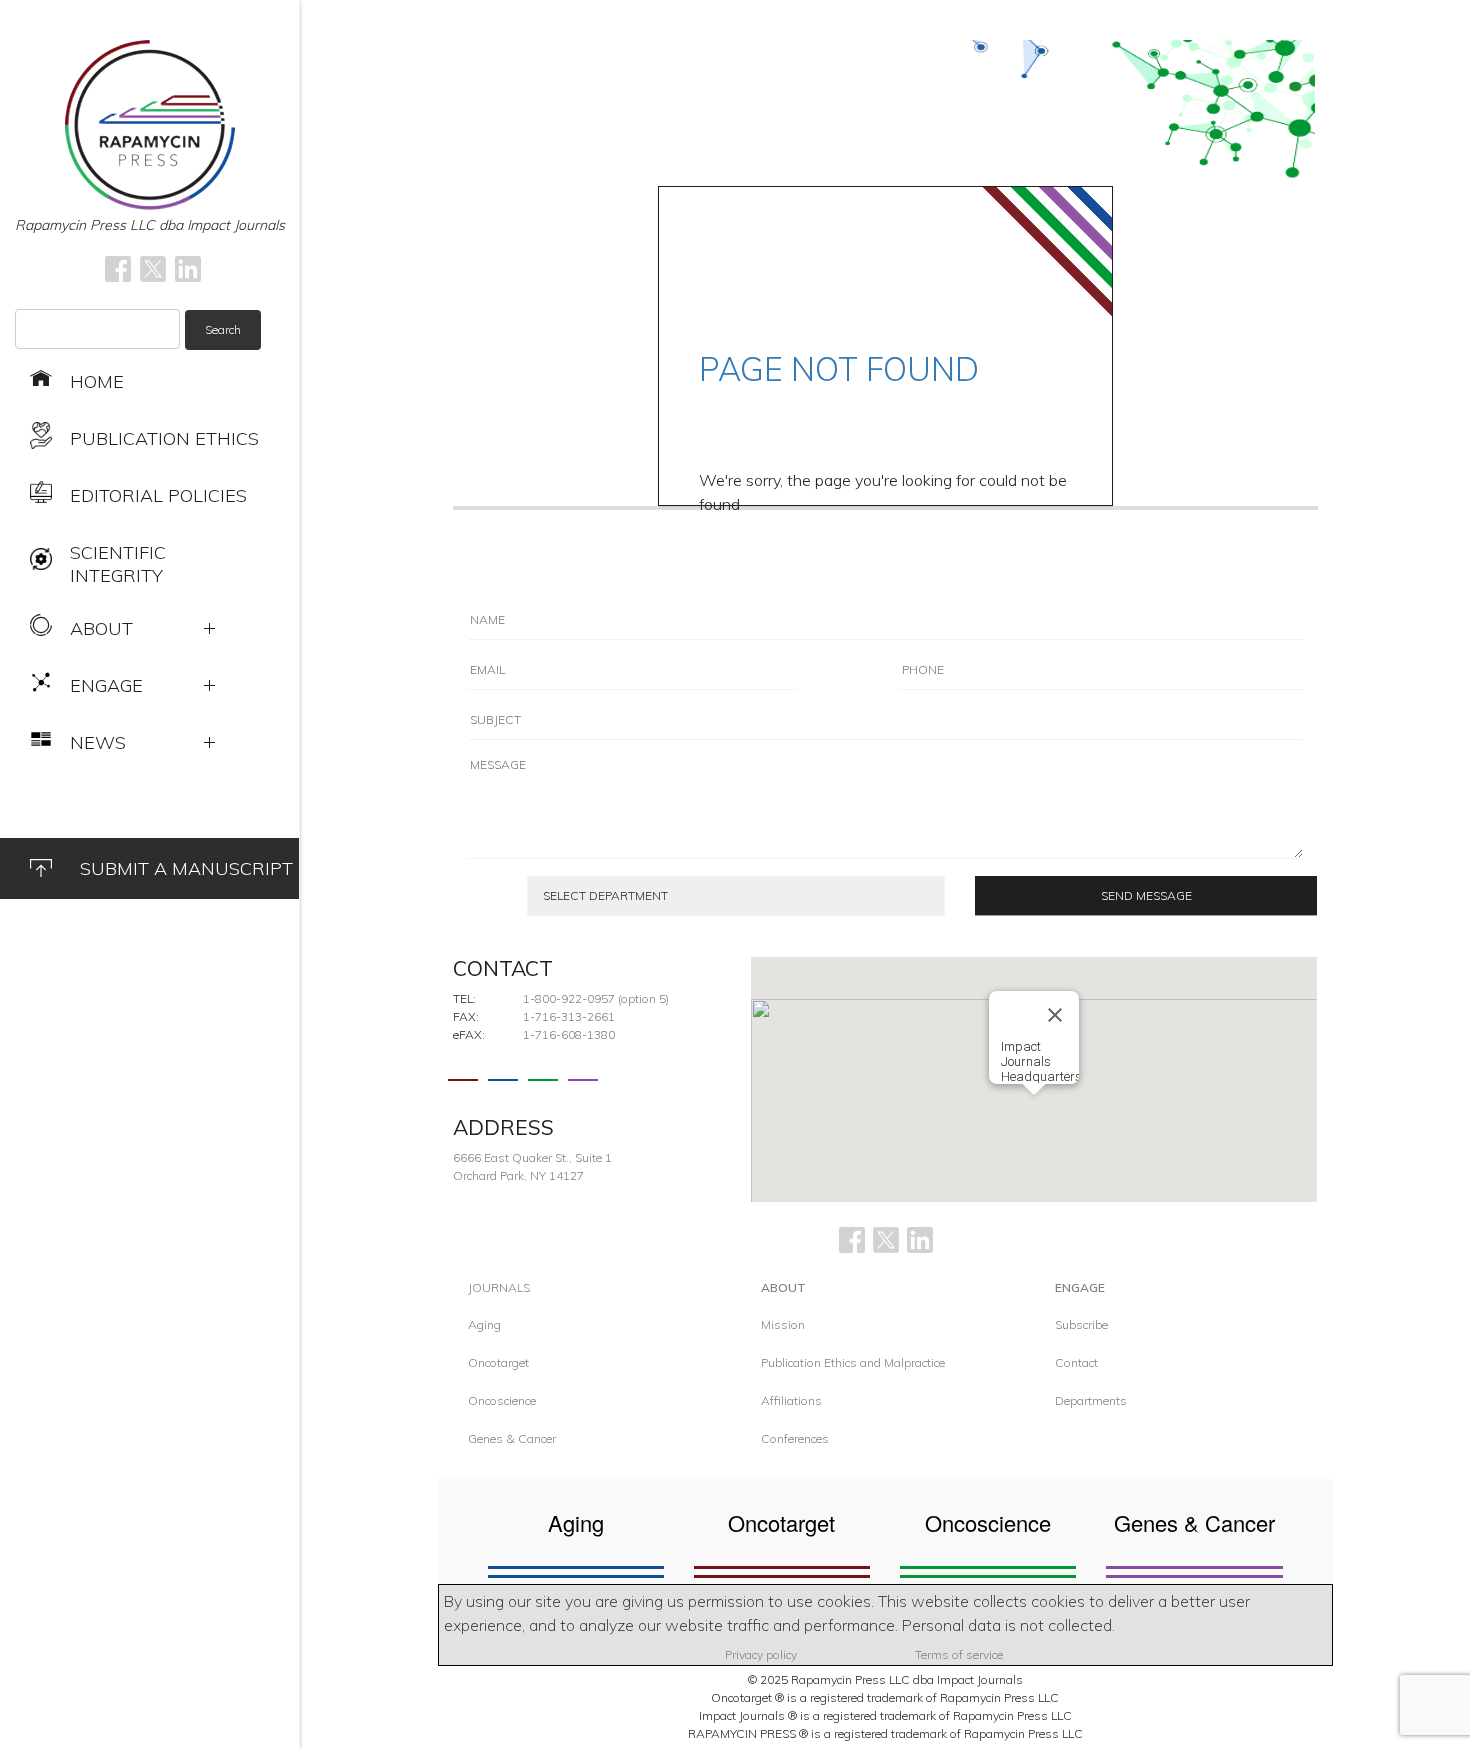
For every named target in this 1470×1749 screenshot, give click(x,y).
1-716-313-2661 (569, 1016)
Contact (1076, 1362)
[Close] (1055, 1015)
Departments (1091, 1400)
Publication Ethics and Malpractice (853, 1362)
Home (97, 381)
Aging (484, 1324)
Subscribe (1081, 1324)
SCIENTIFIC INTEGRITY (118, 564)
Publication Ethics (164, 438)
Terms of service (959, 1654)
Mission (783, 1324)
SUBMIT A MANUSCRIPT (186, 868)
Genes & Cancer (512, 1438)
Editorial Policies (158, 495)
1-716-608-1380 (569, 1034)
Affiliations (791, 1400)
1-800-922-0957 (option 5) (596, 998)
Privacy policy (761, 1654)
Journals (499, 1287)
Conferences (795, 1438)
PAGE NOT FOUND (839, 369)
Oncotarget (498, 1362)
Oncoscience (502, 1400)
